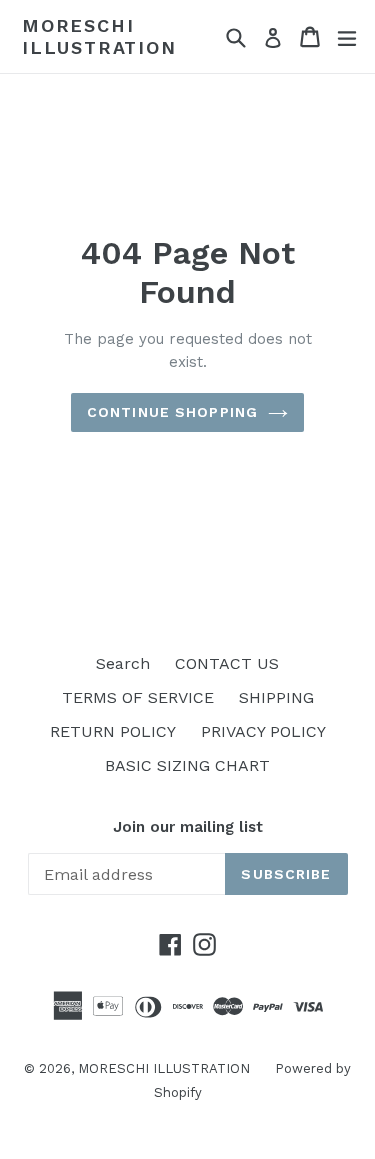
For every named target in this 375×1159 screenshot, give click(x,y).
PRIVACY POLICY (263, 731)
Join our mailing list (188, 827)
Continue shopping (172, 412)
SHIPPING (276, 697)
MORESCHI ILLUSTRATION (99, 36)
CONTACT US (227, 663)
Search (123, 663)
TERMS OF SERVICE (138, 697)
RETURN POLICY (113, 731)
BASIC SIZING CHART (187, 765)
